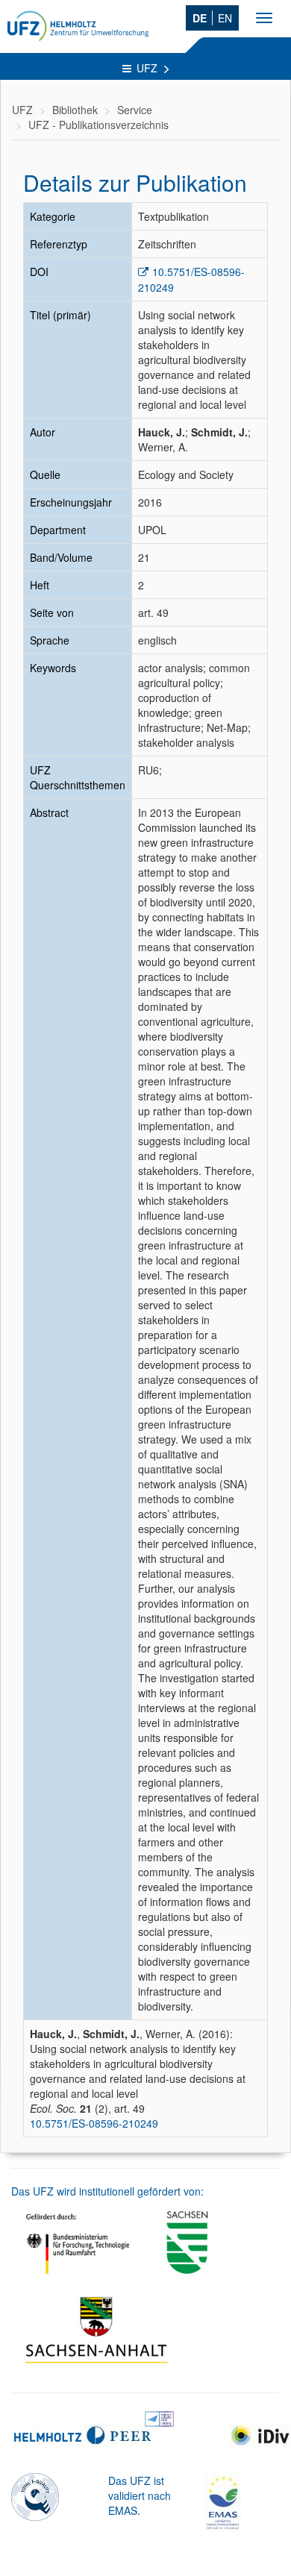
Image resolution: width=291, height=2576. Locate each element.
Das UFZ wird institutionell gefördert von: (107, 2191)
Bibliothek (75, 110)
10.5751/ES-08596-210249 (94, 2123)
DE (200, 18)
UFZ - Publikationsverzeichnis (98, 125)
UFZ (148, 68)
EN (225, 18)
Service (135, 110)
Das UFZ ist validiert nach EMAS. (140, 2495)
